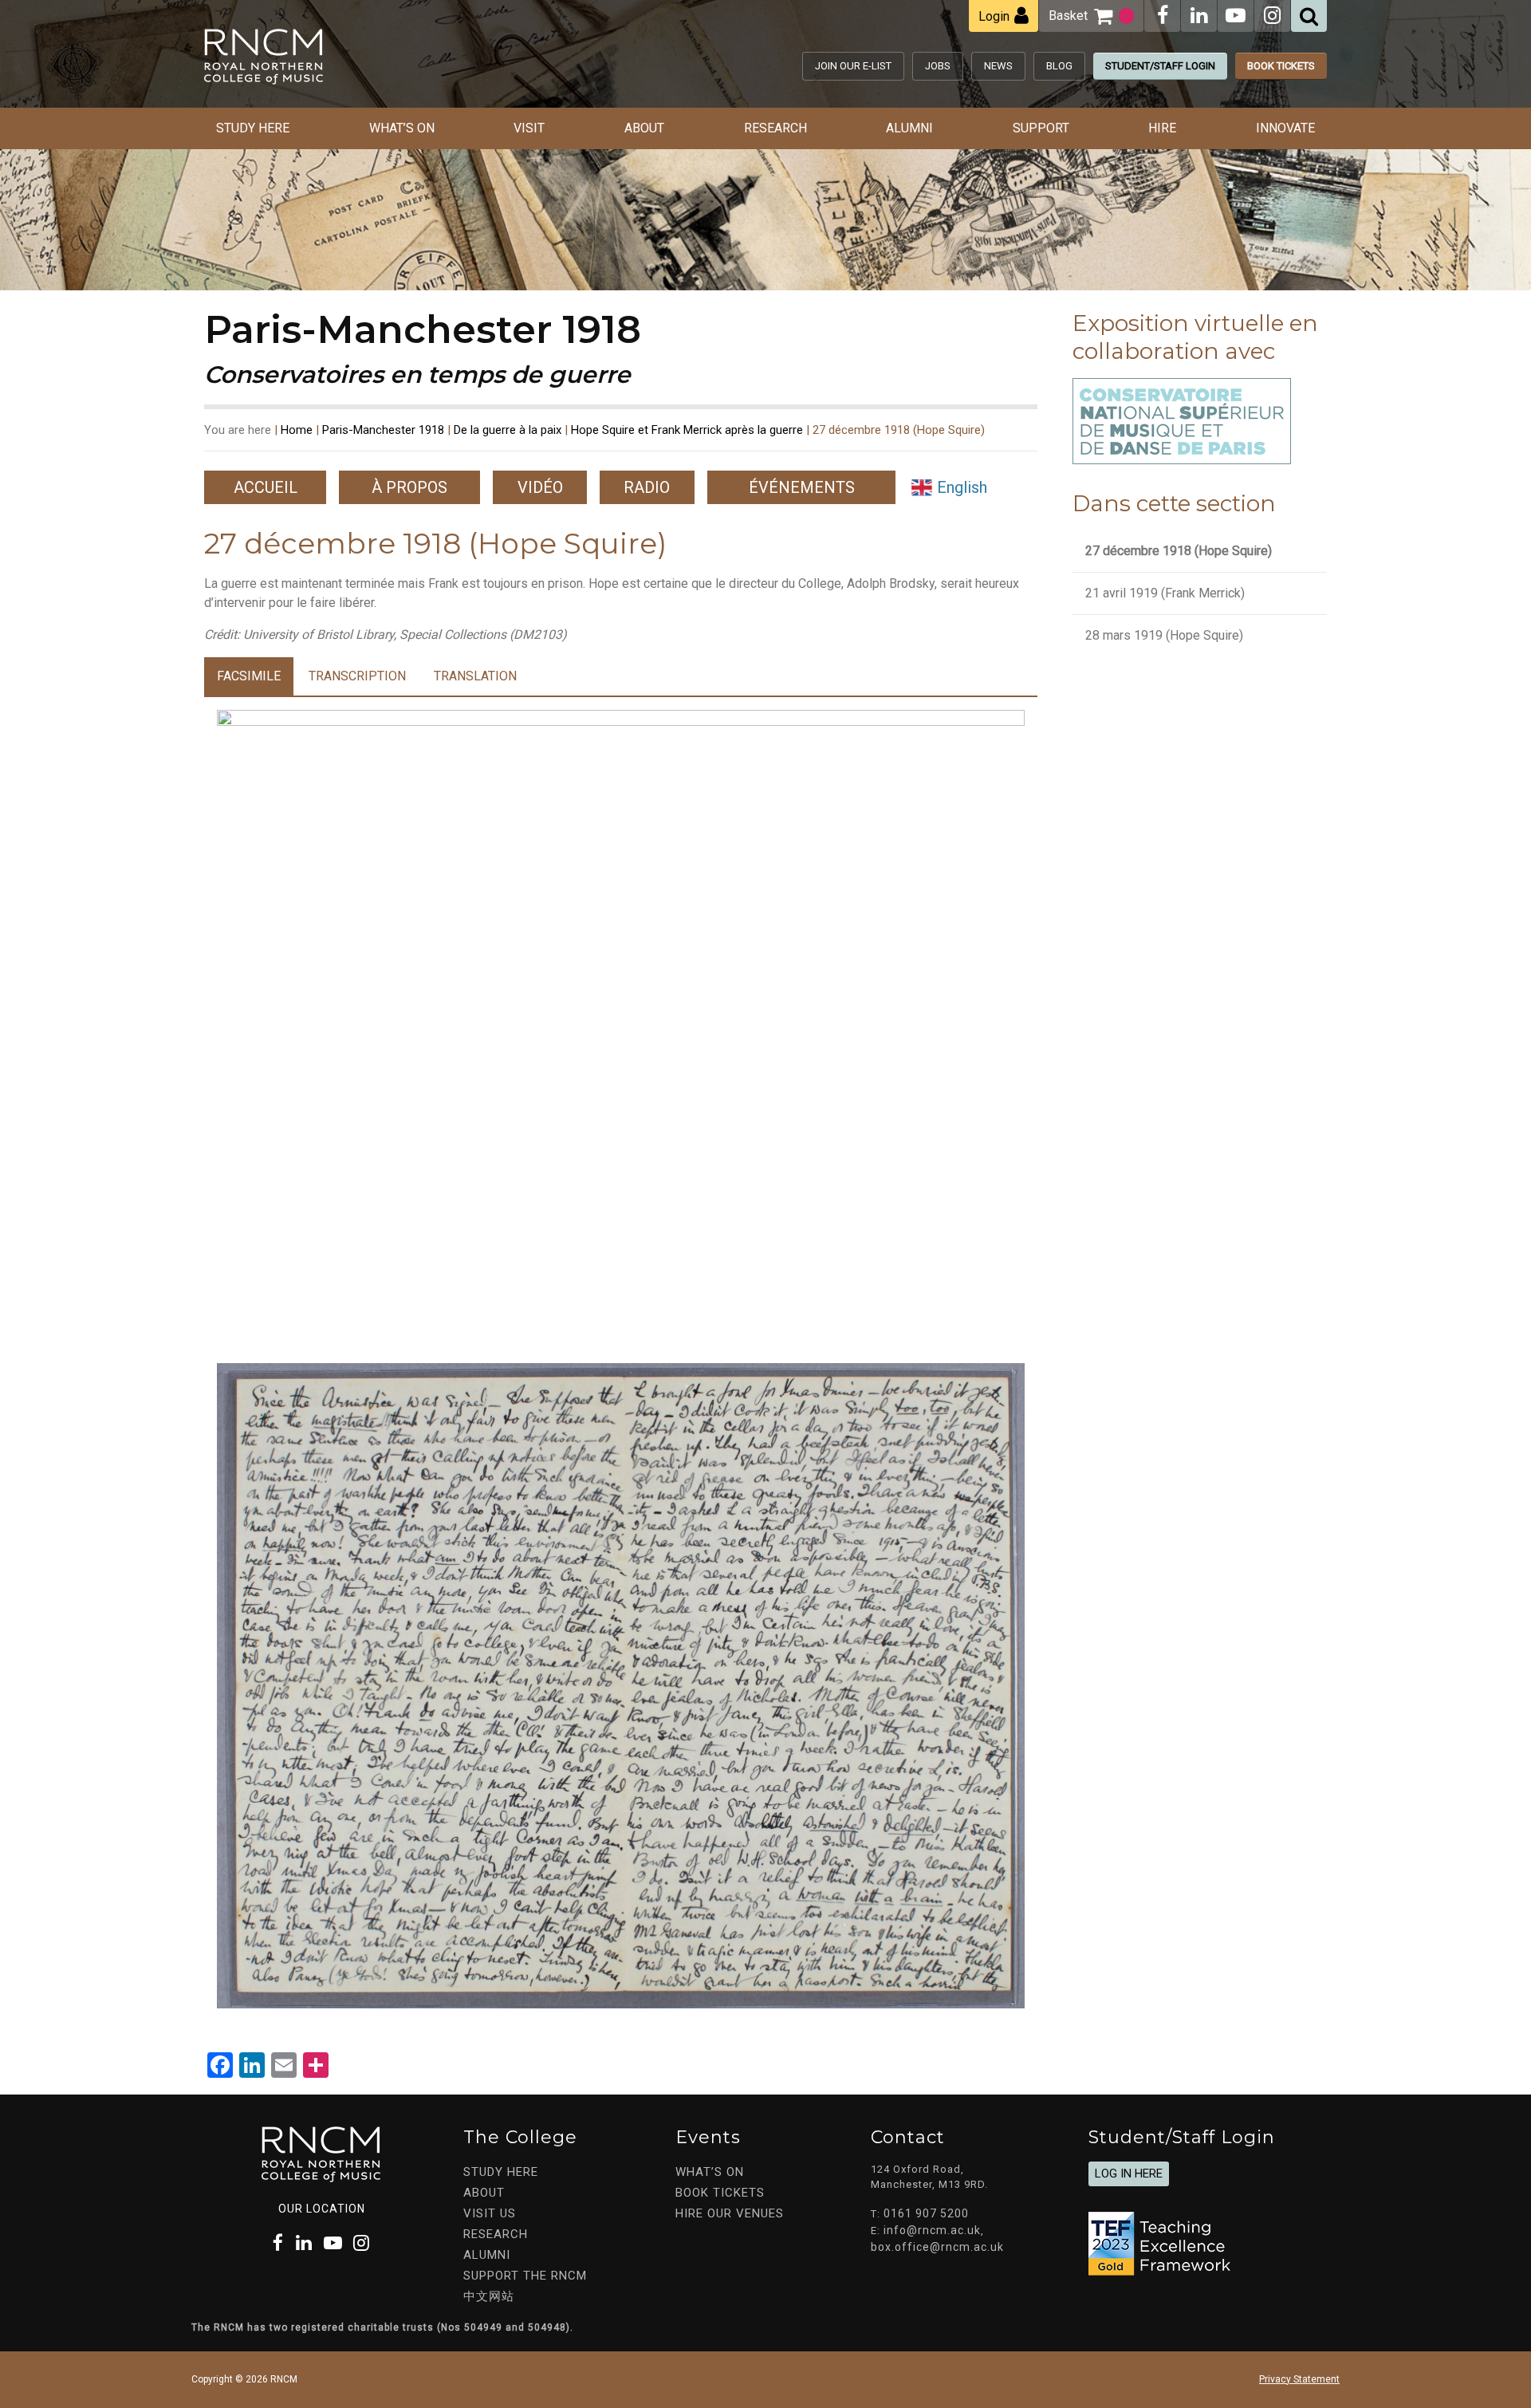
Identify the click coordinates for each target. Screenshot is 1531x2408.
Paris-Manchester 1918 (383, 430)
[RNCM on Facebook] (1163, 16)
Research (775, 128)
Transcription (357, 676)
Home (297, 430)
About (644, 128)
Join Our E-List (853, 66)
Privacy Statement (1299, 2379)
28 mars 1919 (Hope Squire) (1164, 635)
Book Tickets (1281, 66)
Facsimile (249, 676)
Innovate (1285, 128)
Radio (647, 487)
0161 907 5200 (926, 2213)
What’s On (402, 128)
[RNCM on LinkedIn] (1199, 16)
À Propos (409, 487)
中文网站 (489, 2296)
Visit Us (490, 2213)
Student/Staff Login (1160, 66)
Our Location (322, 2209)
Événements (802, 487)
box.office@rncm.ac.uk (937, 2247)
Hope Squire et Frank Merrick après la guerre (687, 430)
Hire (1162, 128)
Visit (529, 128)
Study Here (253, 128)
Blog (1059, 66)
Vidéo (540, 487)
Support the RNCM (525, 2276)
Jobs (938, 66)
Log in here (1129, 2174)
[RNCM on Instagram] (1272, 16)
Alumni (909, 128)
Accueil (266, 487)
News (998, 66)
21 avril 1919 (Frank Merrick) (1165, 593)
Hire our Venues (730, 2213)
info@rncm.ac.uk (932, 2230)
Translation (475, 676)
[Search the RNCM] (1309, 16)
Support (1041, 128)
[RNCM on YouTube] (1236, 16)
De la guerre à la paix (508, 430)
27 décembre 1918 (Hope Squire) (1179, 551)
